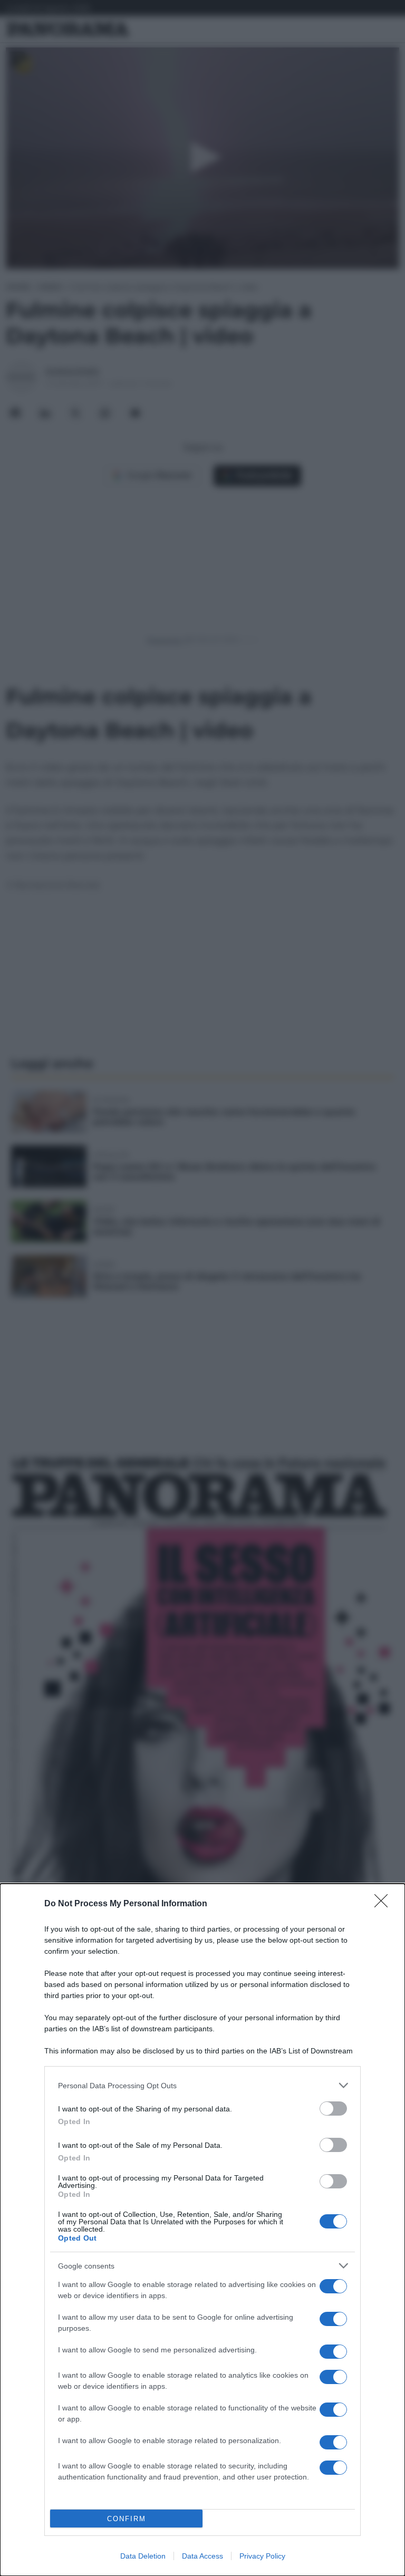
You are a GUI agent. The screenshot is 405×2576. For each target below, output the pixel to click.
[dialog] (202, 2230)
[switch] (333, 2109)
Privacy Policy (262, 2556)
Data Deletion (143, 2556)
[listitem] (202, 2085)
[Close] (384, 1904)
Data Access (202, 2556)
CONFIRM (127, 2519)
